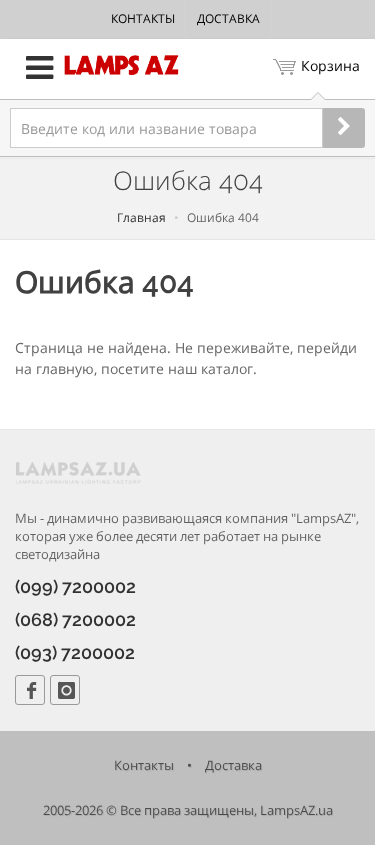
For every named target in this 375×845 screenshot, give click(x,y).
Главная (141, 217)
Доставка (228, 18)
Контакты (143, 18)
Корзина (330, 65)
